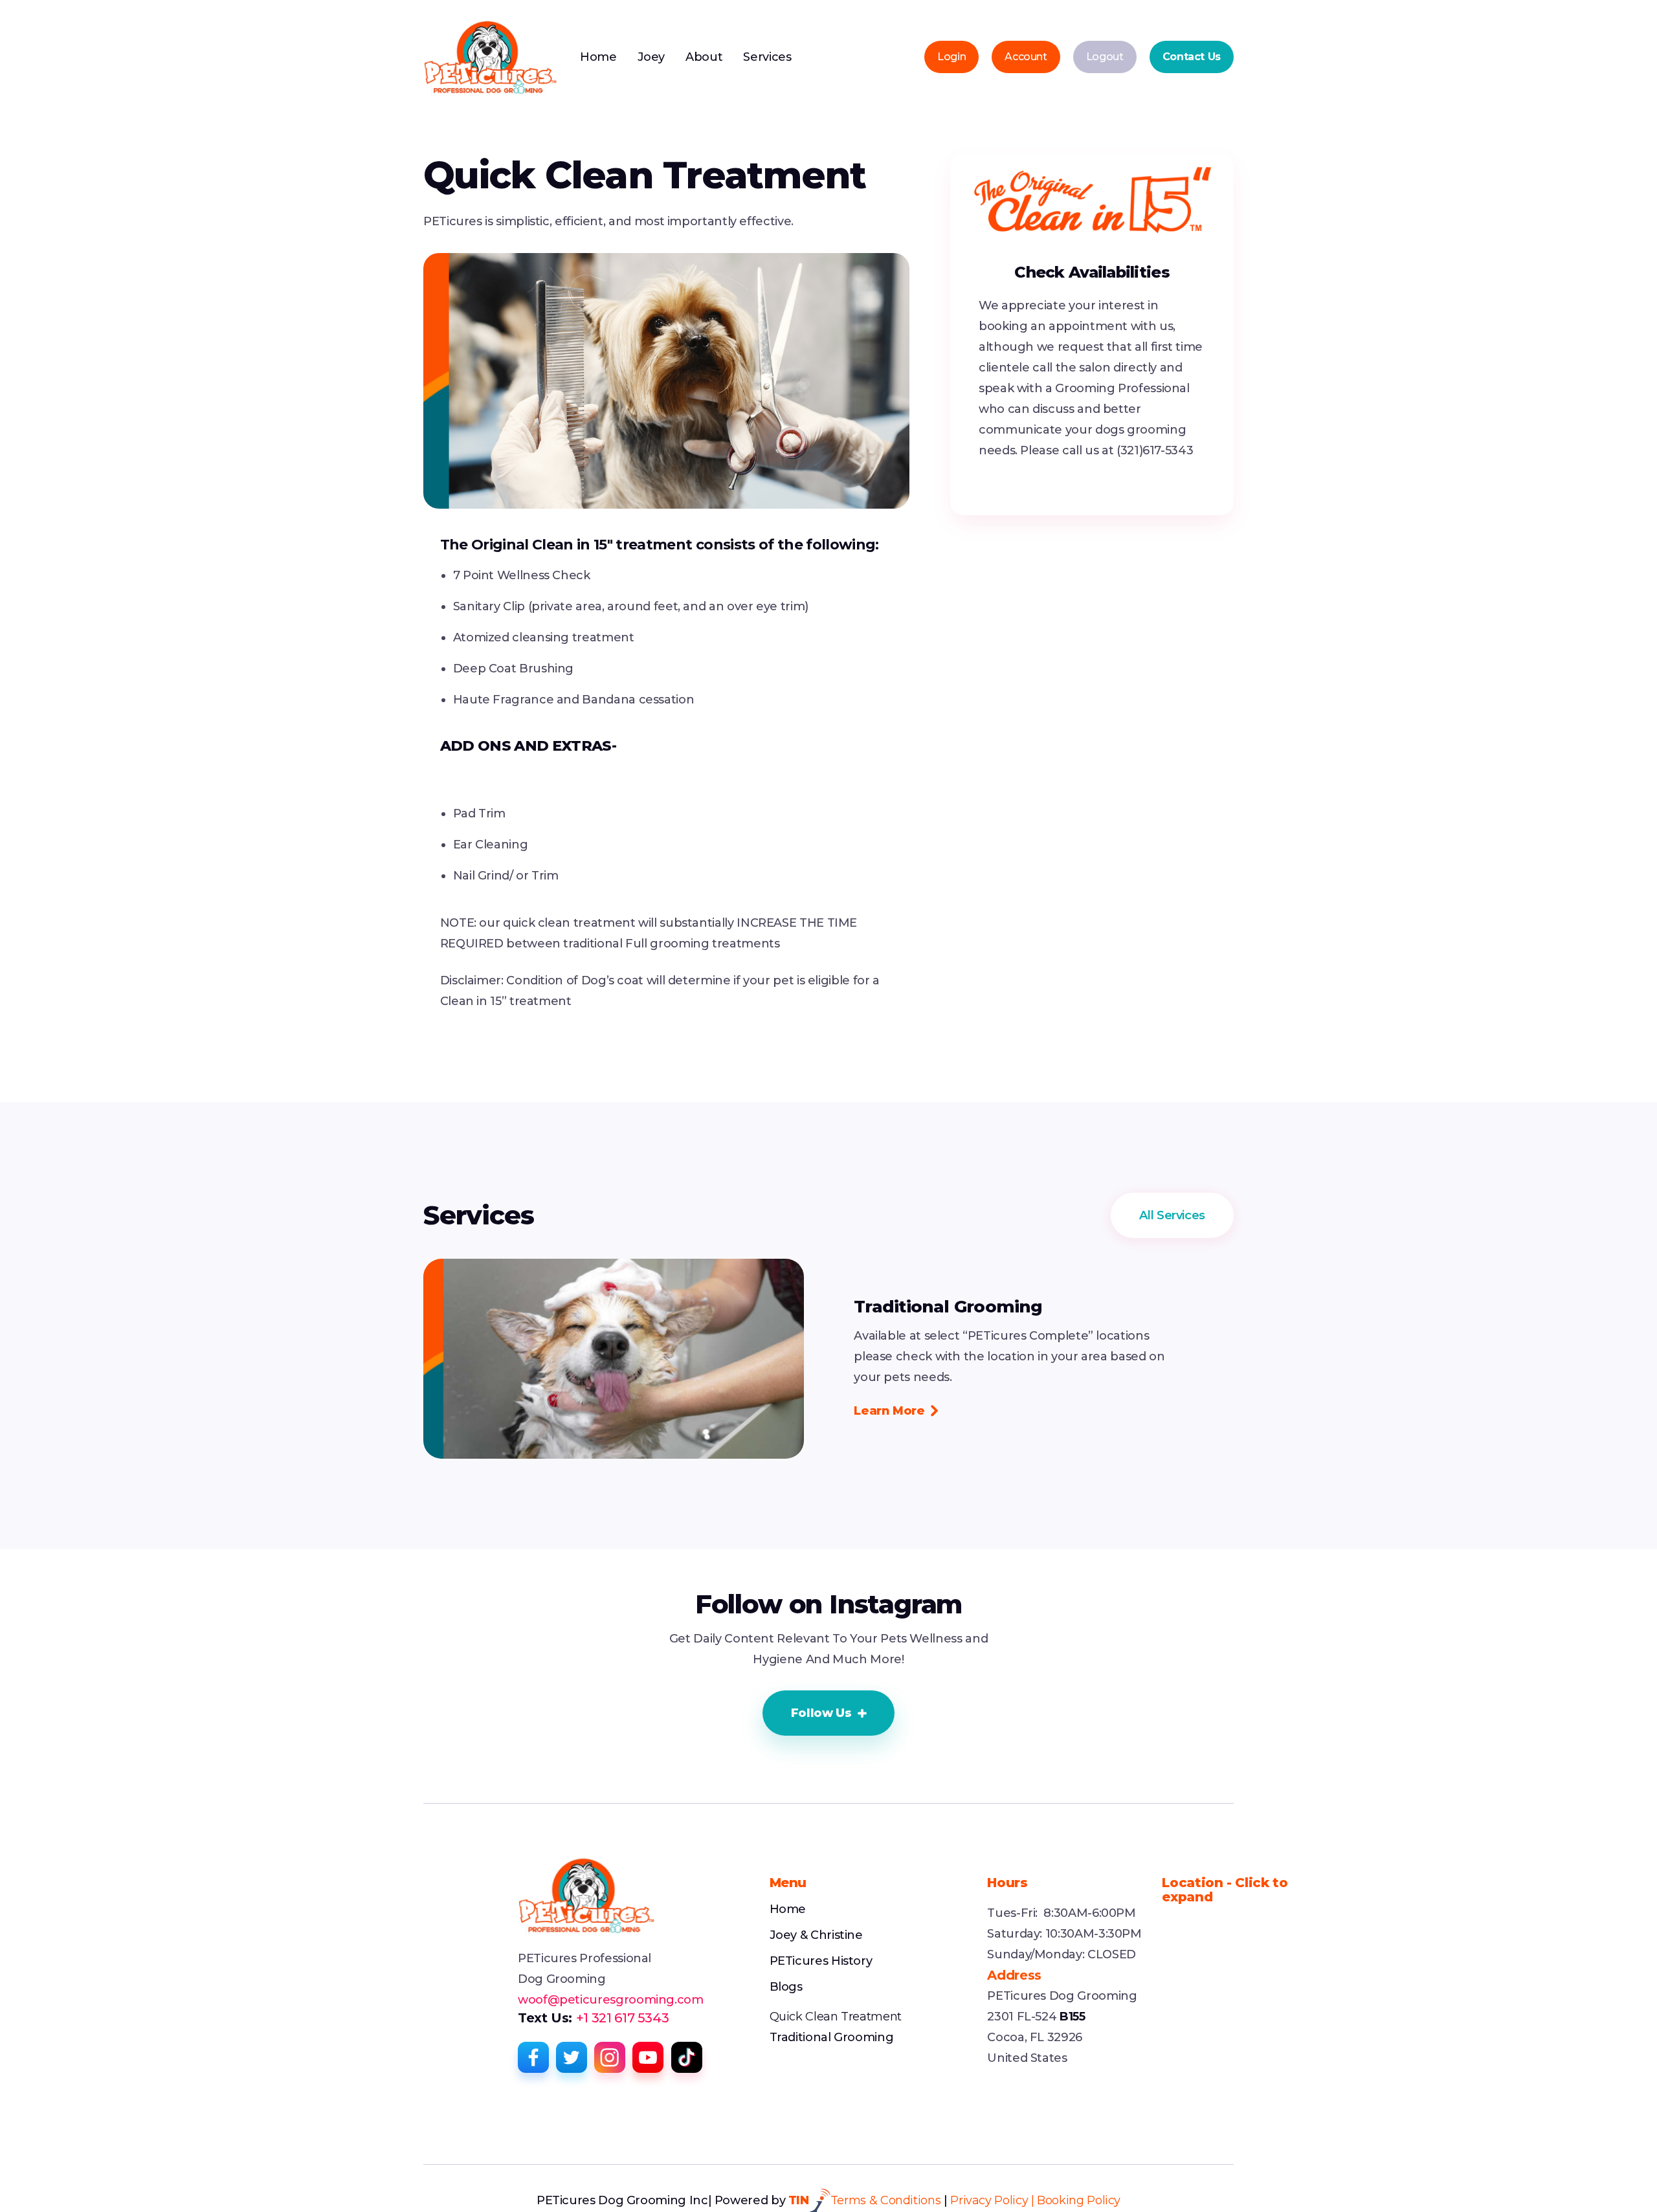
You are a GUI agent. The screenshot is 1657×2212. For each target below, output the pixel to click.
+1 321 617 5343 (622, 2018)
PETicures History (821, 1961)
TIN (799, 2200)
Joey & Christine (816, 1935)
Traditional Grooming (832, 2037)
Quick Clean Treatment (836, 2017)
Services (767, 57)
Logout (1105, 57)
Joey (651, 57)
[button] (829, 1713)
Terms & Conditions (886, 2200)
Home (598, 57)
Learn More (895, 1411)
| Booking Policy (1076, 2200)
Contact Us (1192, 57)
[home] (491, 57)
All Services (1172, 1215)
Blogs (786, 1987)
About (704, 57)
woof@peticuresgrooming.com (611, 2000)
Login (951, 57)
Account (1026, 57)
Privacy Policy (989, 2200)
